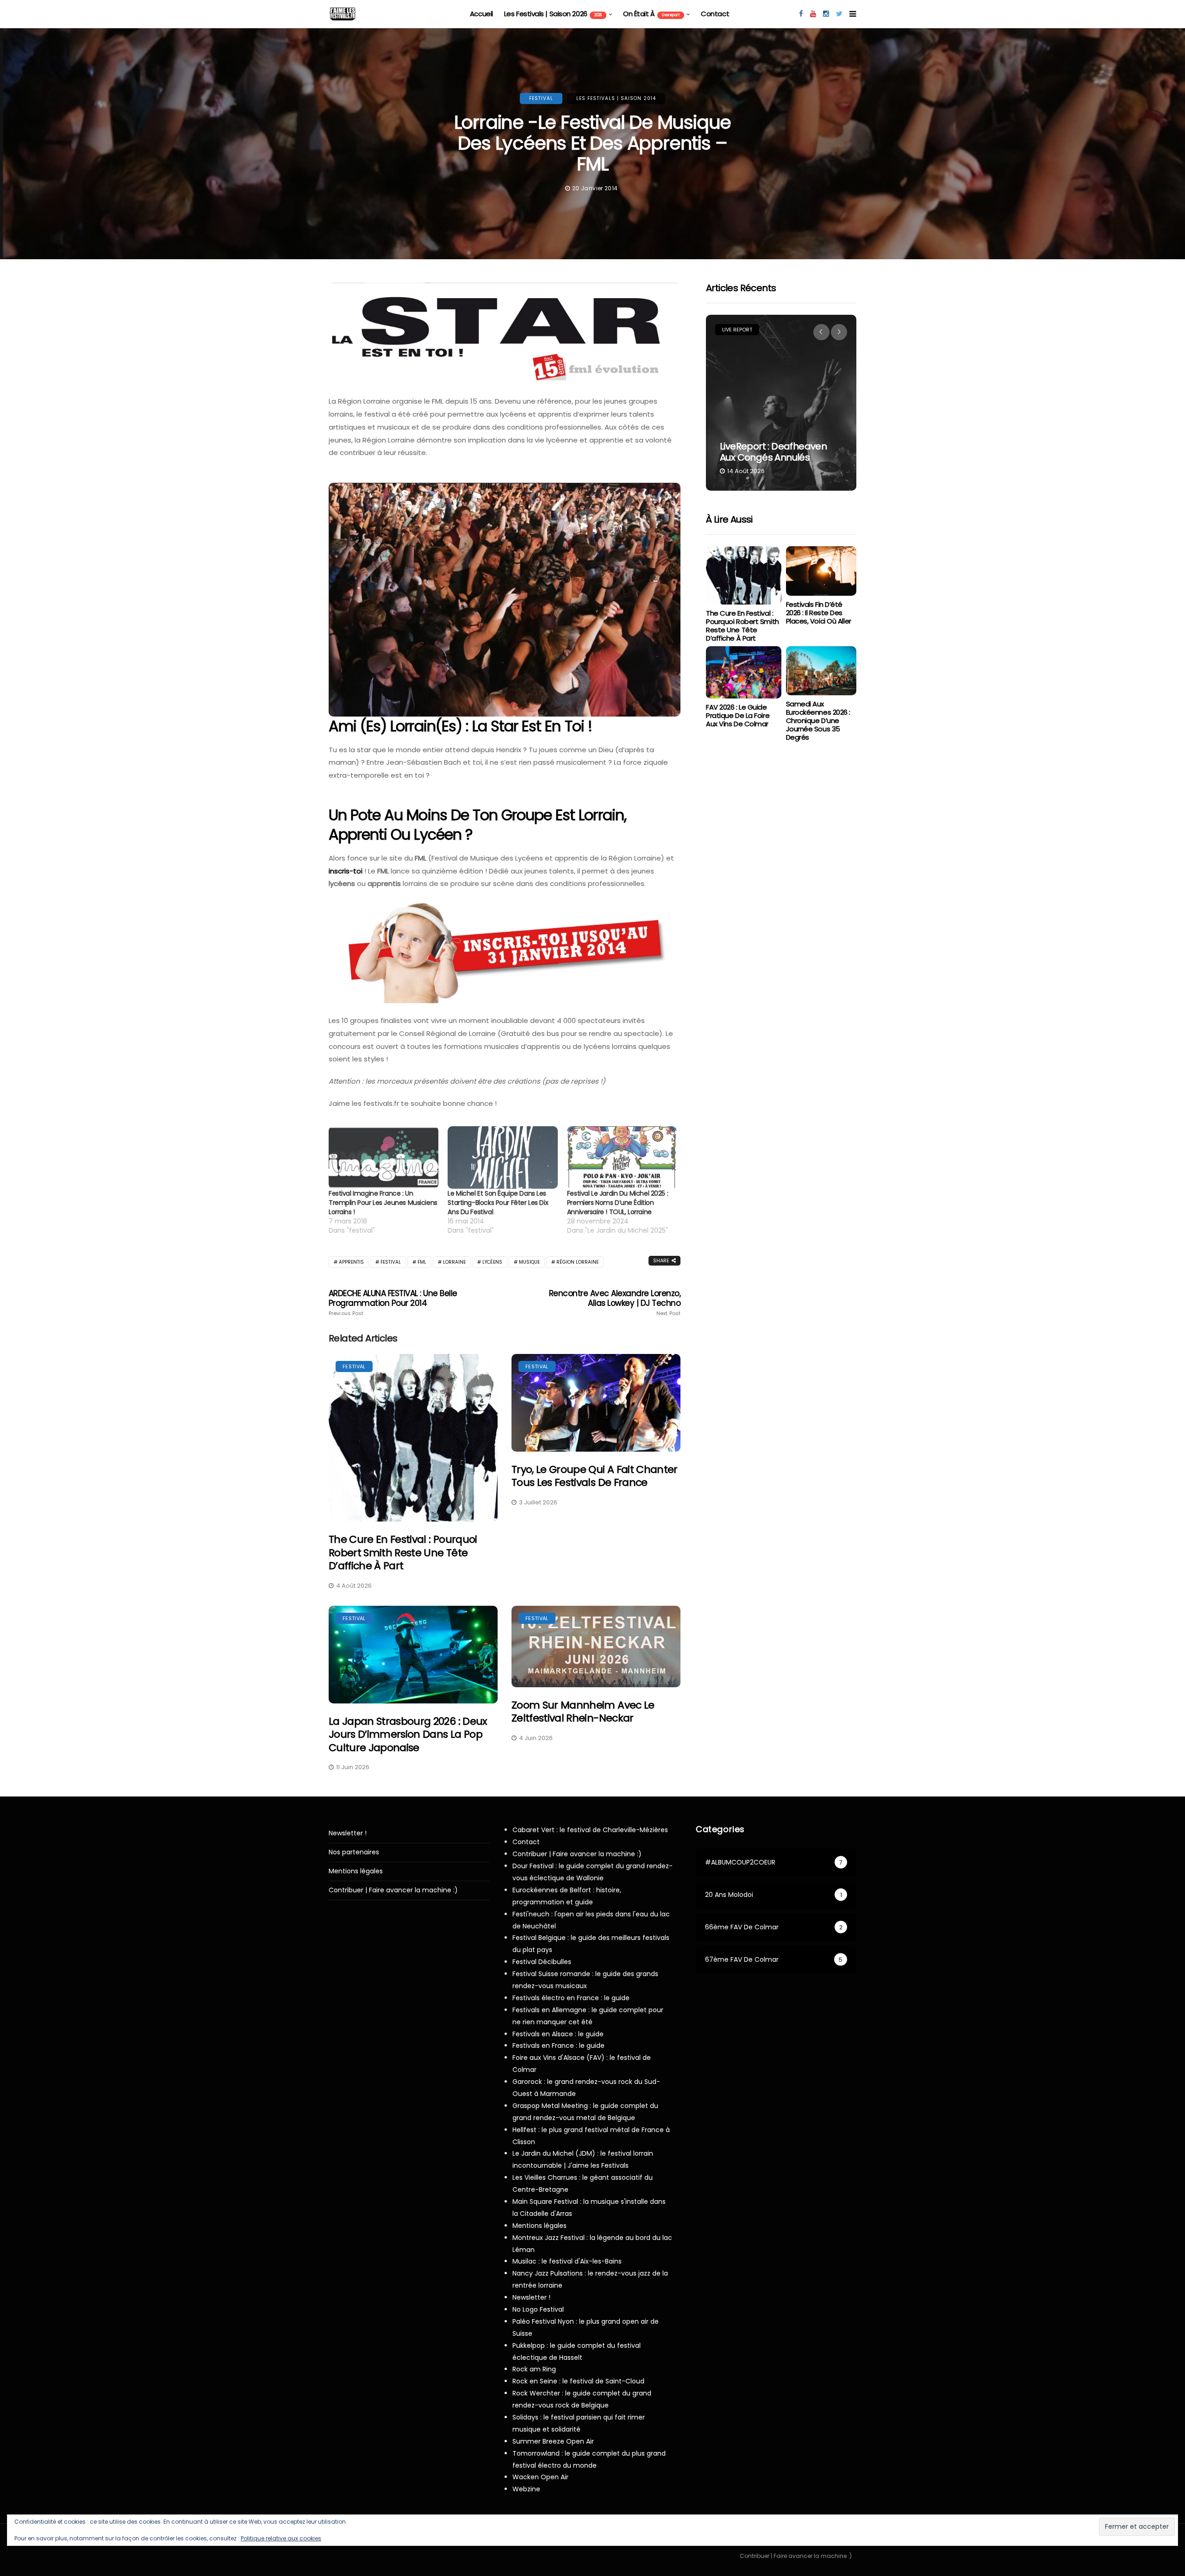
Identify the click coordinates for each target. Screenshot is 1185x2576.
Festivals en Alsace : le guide (558, 2034)
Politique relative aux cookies (281, 2538)
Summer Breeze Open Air (553, 2441)
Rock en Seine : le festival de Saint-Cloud (578, 2381)
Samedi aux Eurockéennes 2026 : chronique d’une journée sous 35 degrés (818, 720)
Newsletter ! (348, 1833)
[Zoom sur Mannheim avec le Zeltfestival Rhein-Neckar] (596, 1647)
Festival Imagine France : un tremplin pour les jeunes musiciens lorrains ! (383, 1203)
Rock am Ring (534, 2369)
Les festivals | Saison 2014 (616, 98)
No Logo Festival (538, 2309)
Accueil (481, 14)
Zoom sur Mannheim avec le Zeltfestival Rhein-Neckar (583, 1712)
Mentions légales (356, 1871)
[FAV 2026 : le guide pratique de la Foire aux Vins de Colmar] (743, 673)
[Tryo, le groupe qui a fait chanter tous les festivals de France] (596, 1403)
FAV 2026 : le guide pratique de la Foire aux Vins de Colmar (738, 715)
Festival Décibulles (542, 1962)
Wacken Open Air (540, 2477)
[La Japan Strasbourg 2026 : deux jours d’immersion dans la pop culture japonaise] (413, 1655)
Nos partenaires (354, 1852)
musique (529, 1262)
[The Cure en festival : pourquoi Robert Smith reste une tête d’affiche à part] (413, 1438)
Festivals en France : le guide (558, 2046)
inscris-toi (346, 871)
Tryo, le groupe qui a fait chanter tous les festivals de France (595, 1476)
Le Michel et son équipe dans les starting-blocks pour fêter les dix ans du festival (498, 1203)
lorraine (454, 1262)
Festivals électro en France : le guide (571, 1998)
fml (422, 1262)
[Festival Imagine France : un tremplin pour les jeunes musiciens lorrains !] (384, 1158)
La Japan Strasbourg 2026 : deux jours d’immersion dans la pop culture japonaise (408, 1734)
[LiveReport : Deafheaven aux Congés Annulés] (781, 403)
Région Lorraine (577, 1262)
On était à (651, 14)
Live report (737, 330)
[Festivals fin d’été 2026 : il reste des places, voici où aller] (821, 571)
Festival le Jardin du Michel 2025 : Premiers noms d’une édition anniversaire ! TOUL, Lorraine (617, 1203)
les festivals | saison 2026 (553, 14)
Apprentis (351, 1262)
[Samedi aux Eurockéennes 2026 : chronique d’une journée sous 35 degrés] (821, 671)
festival (541, 98)
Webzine (526, 2489)
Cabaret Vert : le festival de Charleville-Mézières (590, 1830)
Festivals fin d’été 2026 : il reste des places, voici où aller (819, 613)
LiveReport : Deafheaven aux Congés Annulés (773, 452)
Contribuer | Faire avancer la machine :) (393, 1890)
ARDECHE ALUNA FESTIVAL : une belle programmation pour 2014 (393, 1303)
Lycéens (492, 1262)
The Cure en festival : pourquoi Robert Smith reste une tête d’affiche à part (403, 1553)
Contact (715, 14)
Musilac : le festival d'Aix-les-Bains (567, 2261)
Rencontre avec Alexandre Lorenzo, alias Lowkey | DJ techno (615, 1303)
